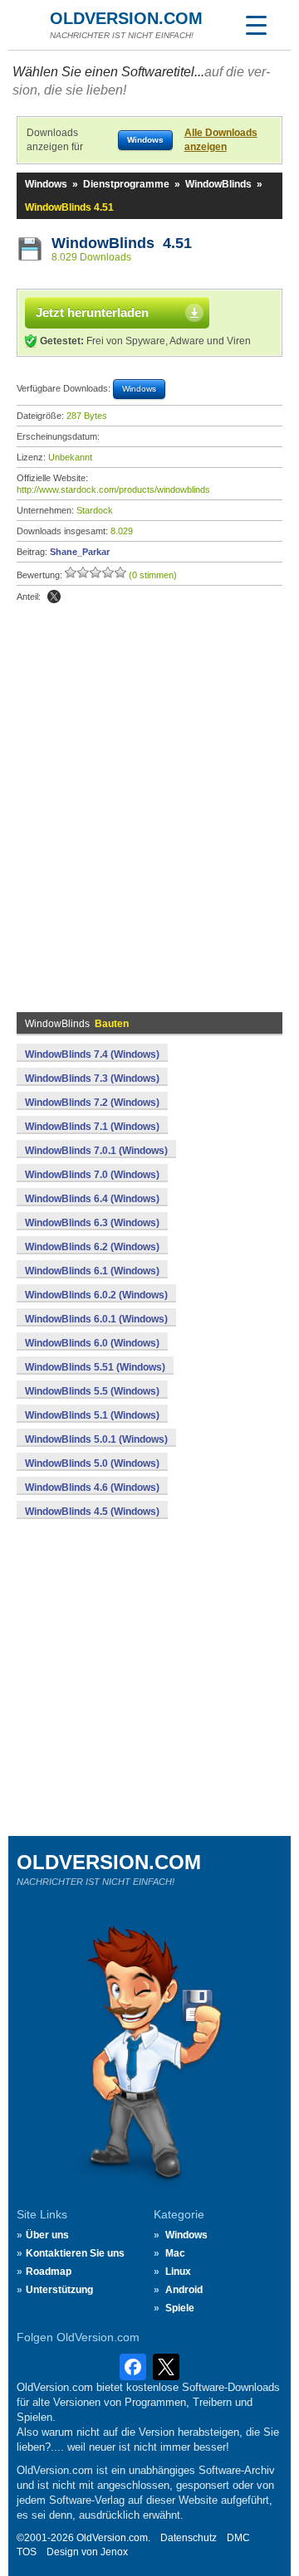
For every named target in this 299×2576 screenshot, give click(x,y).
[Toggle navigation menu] (256, 25)
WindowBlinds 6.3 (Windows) (92, 1223)
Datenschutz (189, 2538)
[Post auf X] (54, 597)
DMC (238, 2538)
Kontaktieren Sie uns (75, 2253)
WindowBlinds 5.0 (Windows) (92, 1463)
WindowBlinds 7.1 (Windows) (92, 1127)
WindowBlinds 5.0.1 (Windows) (96, 1439)
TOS (27, 2552)
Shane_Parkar (80, 552)
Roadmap (49, 2272)
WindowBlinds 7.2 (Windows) (92, 1103)
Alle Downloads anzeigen (221, 140)
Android (184, 2290)
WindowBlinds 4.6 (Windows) (92, 1488)
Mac (175, 2253)
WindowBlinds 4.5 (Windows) (92, 1512)
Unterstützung (59, 2290)
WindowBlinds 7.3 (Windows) (92, 1079)
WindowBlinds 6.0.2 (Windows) (96, 1295)
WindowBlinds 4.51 (122, 243)
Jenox (114, 2552)
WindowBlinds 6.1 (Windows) (92, 1271)
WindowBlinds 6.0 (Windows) (92, 1343)
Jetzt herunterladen (92, 312)
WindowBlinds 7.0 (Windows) (92, 1175)
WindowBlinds (218, 184)
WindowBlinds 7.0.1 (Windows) (96, 1151)
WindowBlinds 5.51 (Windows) (95, 1367)
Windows (46, 184)
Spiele (180, 2308)
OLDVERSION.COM (126, 18)
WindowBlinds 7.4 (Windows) (92, 1054)
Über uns (47, 2235)
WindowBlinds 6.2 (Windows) (92, 1247)
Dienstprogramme (126, 184)
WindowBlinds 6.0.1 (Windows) (96, 1319)
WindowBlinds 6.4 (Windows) (92, 1199)
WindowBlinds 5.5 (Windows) (92, 1391)
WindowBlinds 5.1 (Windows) (92, 1415)
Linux (178, 2272)
